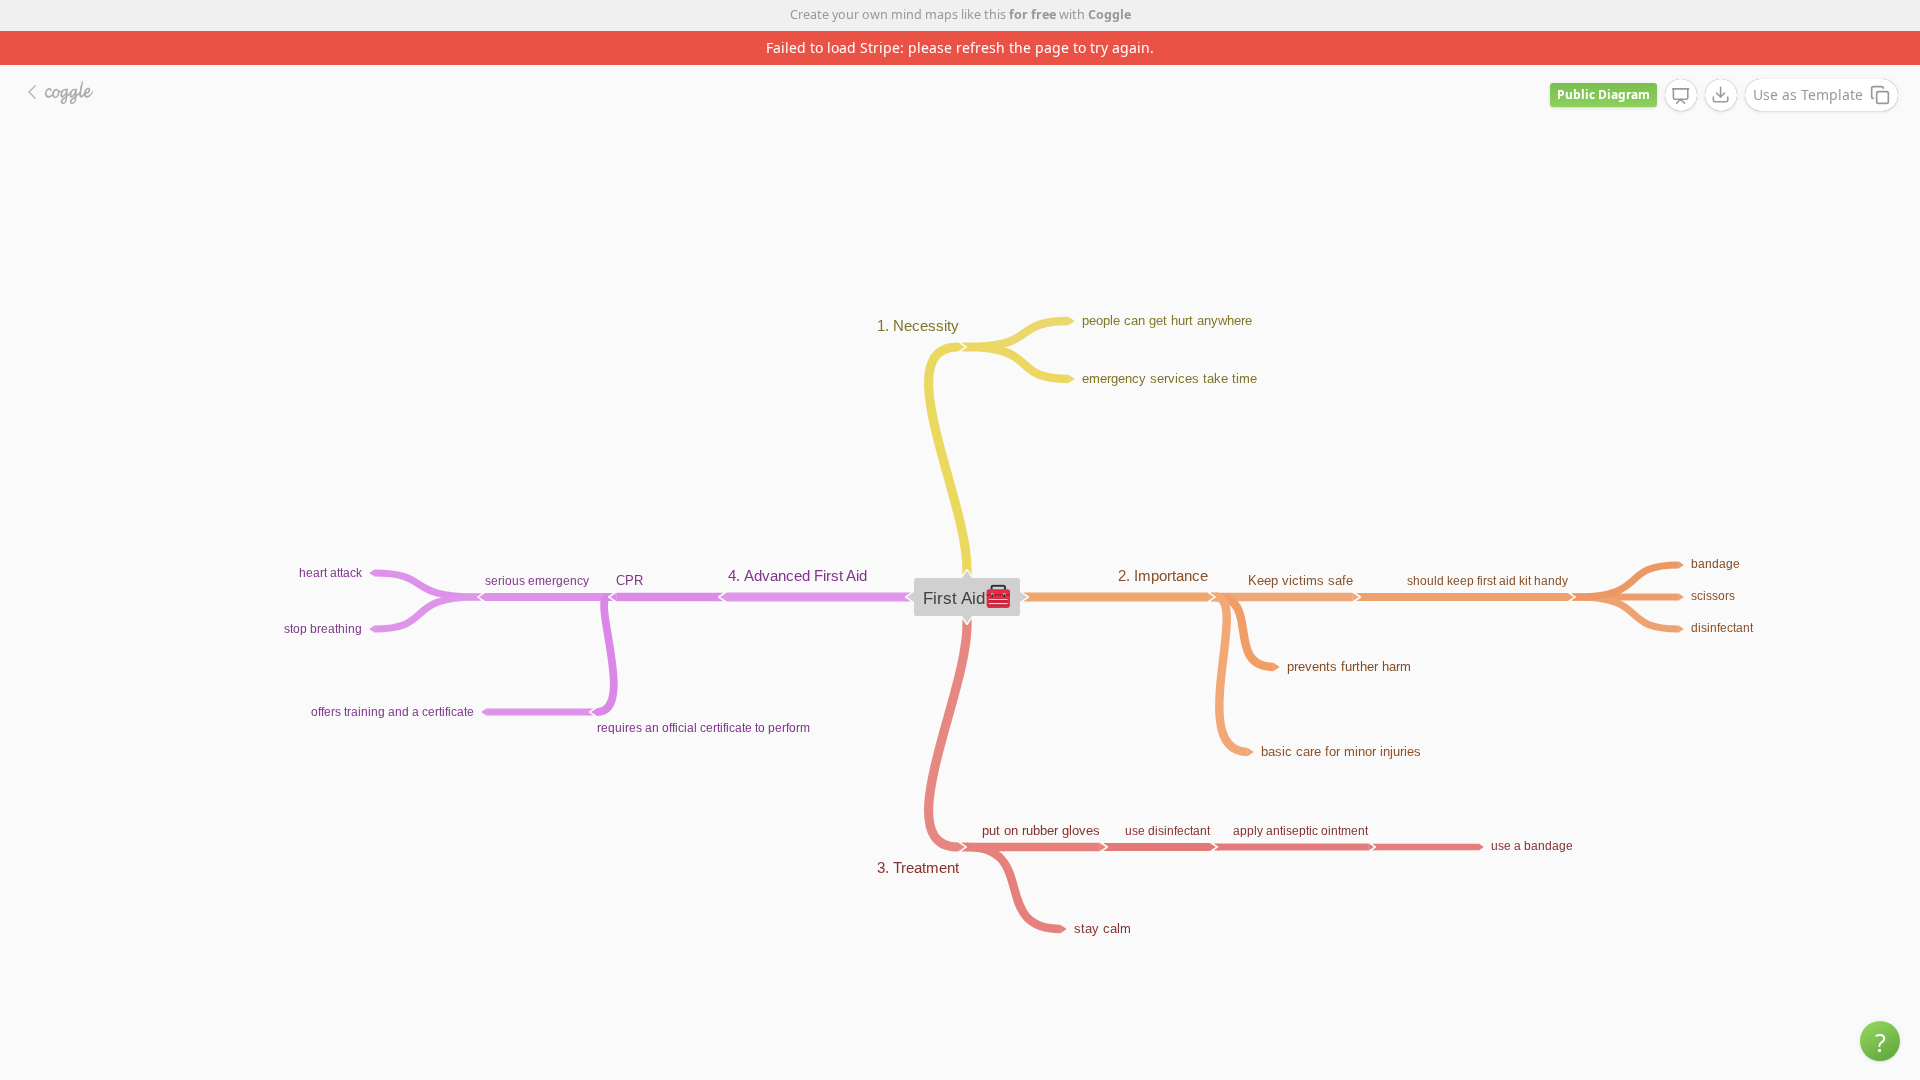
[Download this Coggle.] (1721, 95)
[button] (1880, 1041)
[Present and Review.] (1681, 96)
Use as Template (1808, 94)
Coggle (1109, 14)
